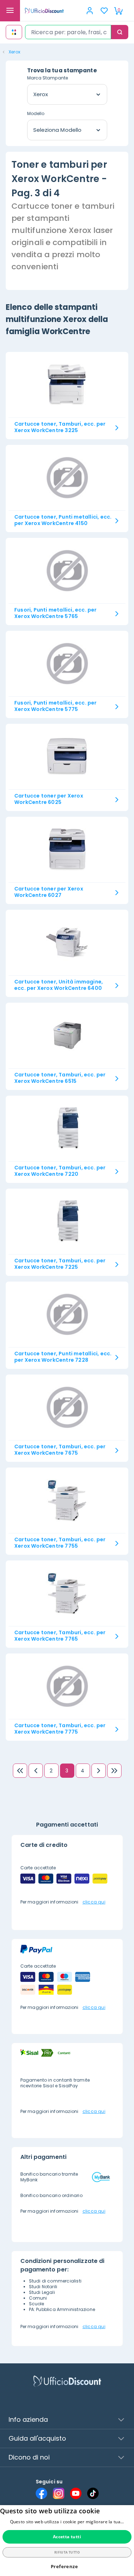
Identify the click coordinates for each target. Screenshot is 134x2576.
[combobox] (68, 32)
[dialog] (67, 2541)
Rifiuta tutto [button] (67, 2552)
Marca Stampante (48, 78)
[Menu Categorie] (10, 11)
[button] (67, 2567)
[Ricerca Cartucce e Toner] (14, 32)
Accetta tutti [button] (67, 2537)
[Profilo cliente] (90, 11)
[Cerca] (120, 32)
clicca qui (94, 1902)
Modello (36, 113)
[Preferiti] (104, 11)
